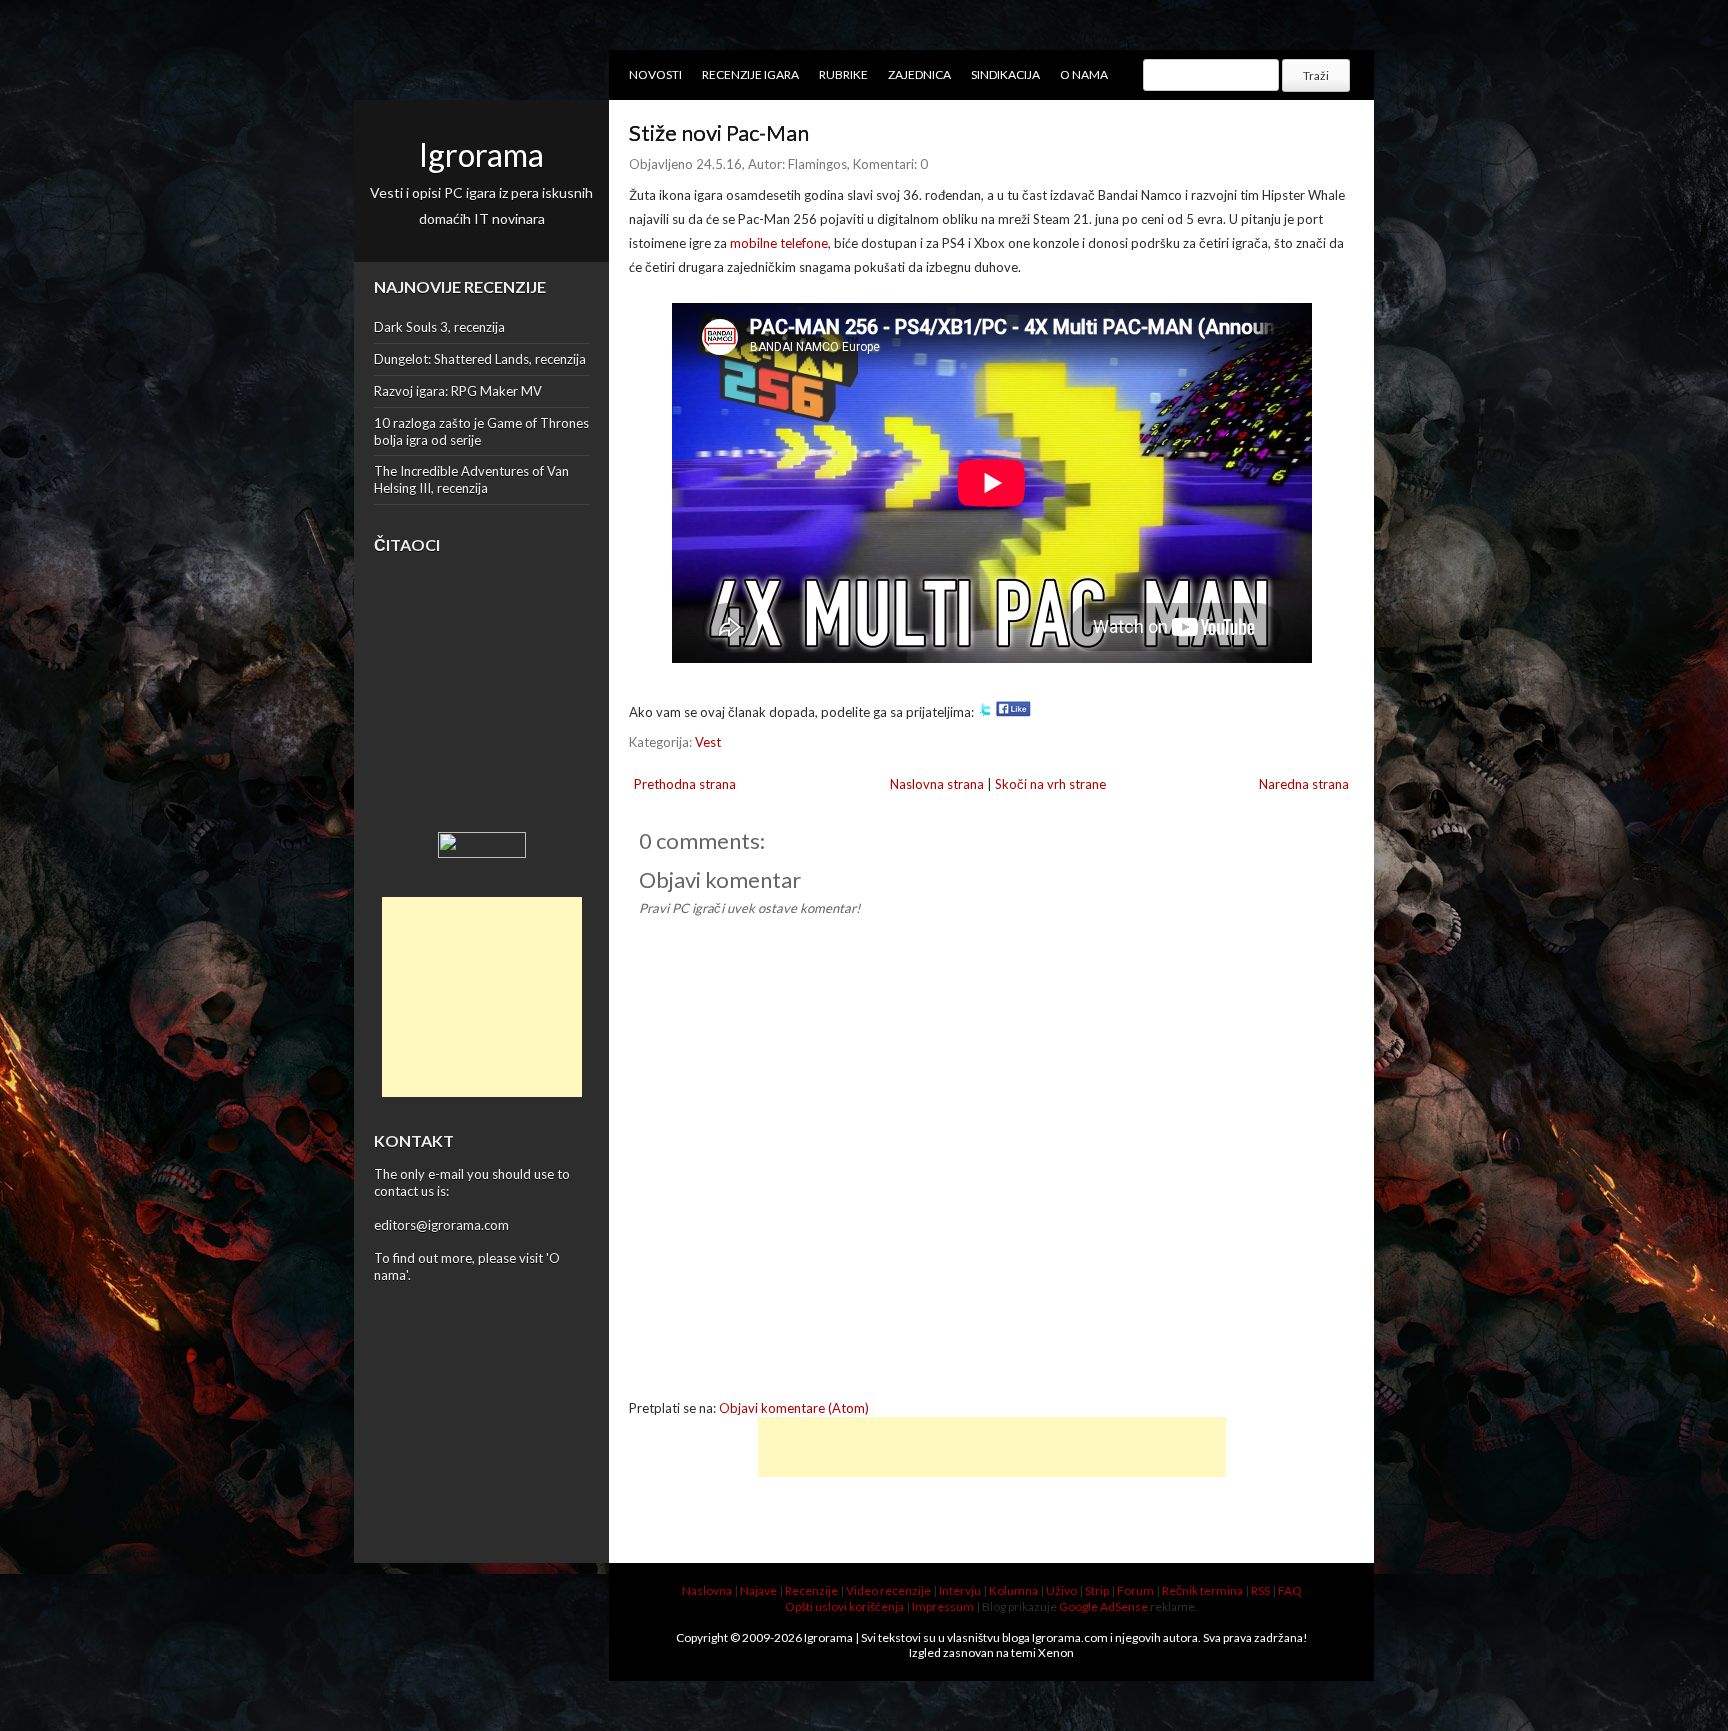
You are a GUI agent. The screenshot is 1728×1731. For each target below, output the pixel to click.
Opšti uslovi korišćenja (844, 1606)
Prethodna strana (685, 784)
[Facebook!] (1013, 712)
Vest (708, 742)
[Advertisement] (482, 997)
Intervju (960, 1590)
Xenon (1056, 1652)
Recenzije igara (750, 74)
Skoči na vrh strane (1050, 784)
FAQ (1290, 1590)
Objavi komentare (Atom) (794, 1408)
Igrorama (481, 154)
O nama (1084, 74)
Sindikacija (1005, 74)
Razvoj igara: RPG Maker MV (458, 391)
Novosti (655, 74)
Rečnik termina (1202, 1590)
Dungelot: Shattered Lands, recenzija (480, 359)
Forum (1135, 1590)
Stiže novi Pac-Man (719, 132)
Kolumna (1013, 1590)
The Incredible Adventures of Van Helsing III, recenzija (471, 479)
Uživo (1061, 1590)
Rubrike (843, 74)
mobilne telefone (779, 243)
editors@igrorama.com (441, 1225)
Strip (1097, 1590)
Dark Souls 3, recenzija (439, 327)
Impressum (943, 1606)
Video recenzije (888, 1590)
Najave (758, 1590)
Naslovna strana (937, 784)
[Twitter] (985, 712)
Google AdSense (1103, 1606)
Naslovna (707, 1590)
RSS (1260, 1590)
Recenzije (811, 1590)
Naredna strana (1304, 784)
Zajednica (919, 74)
